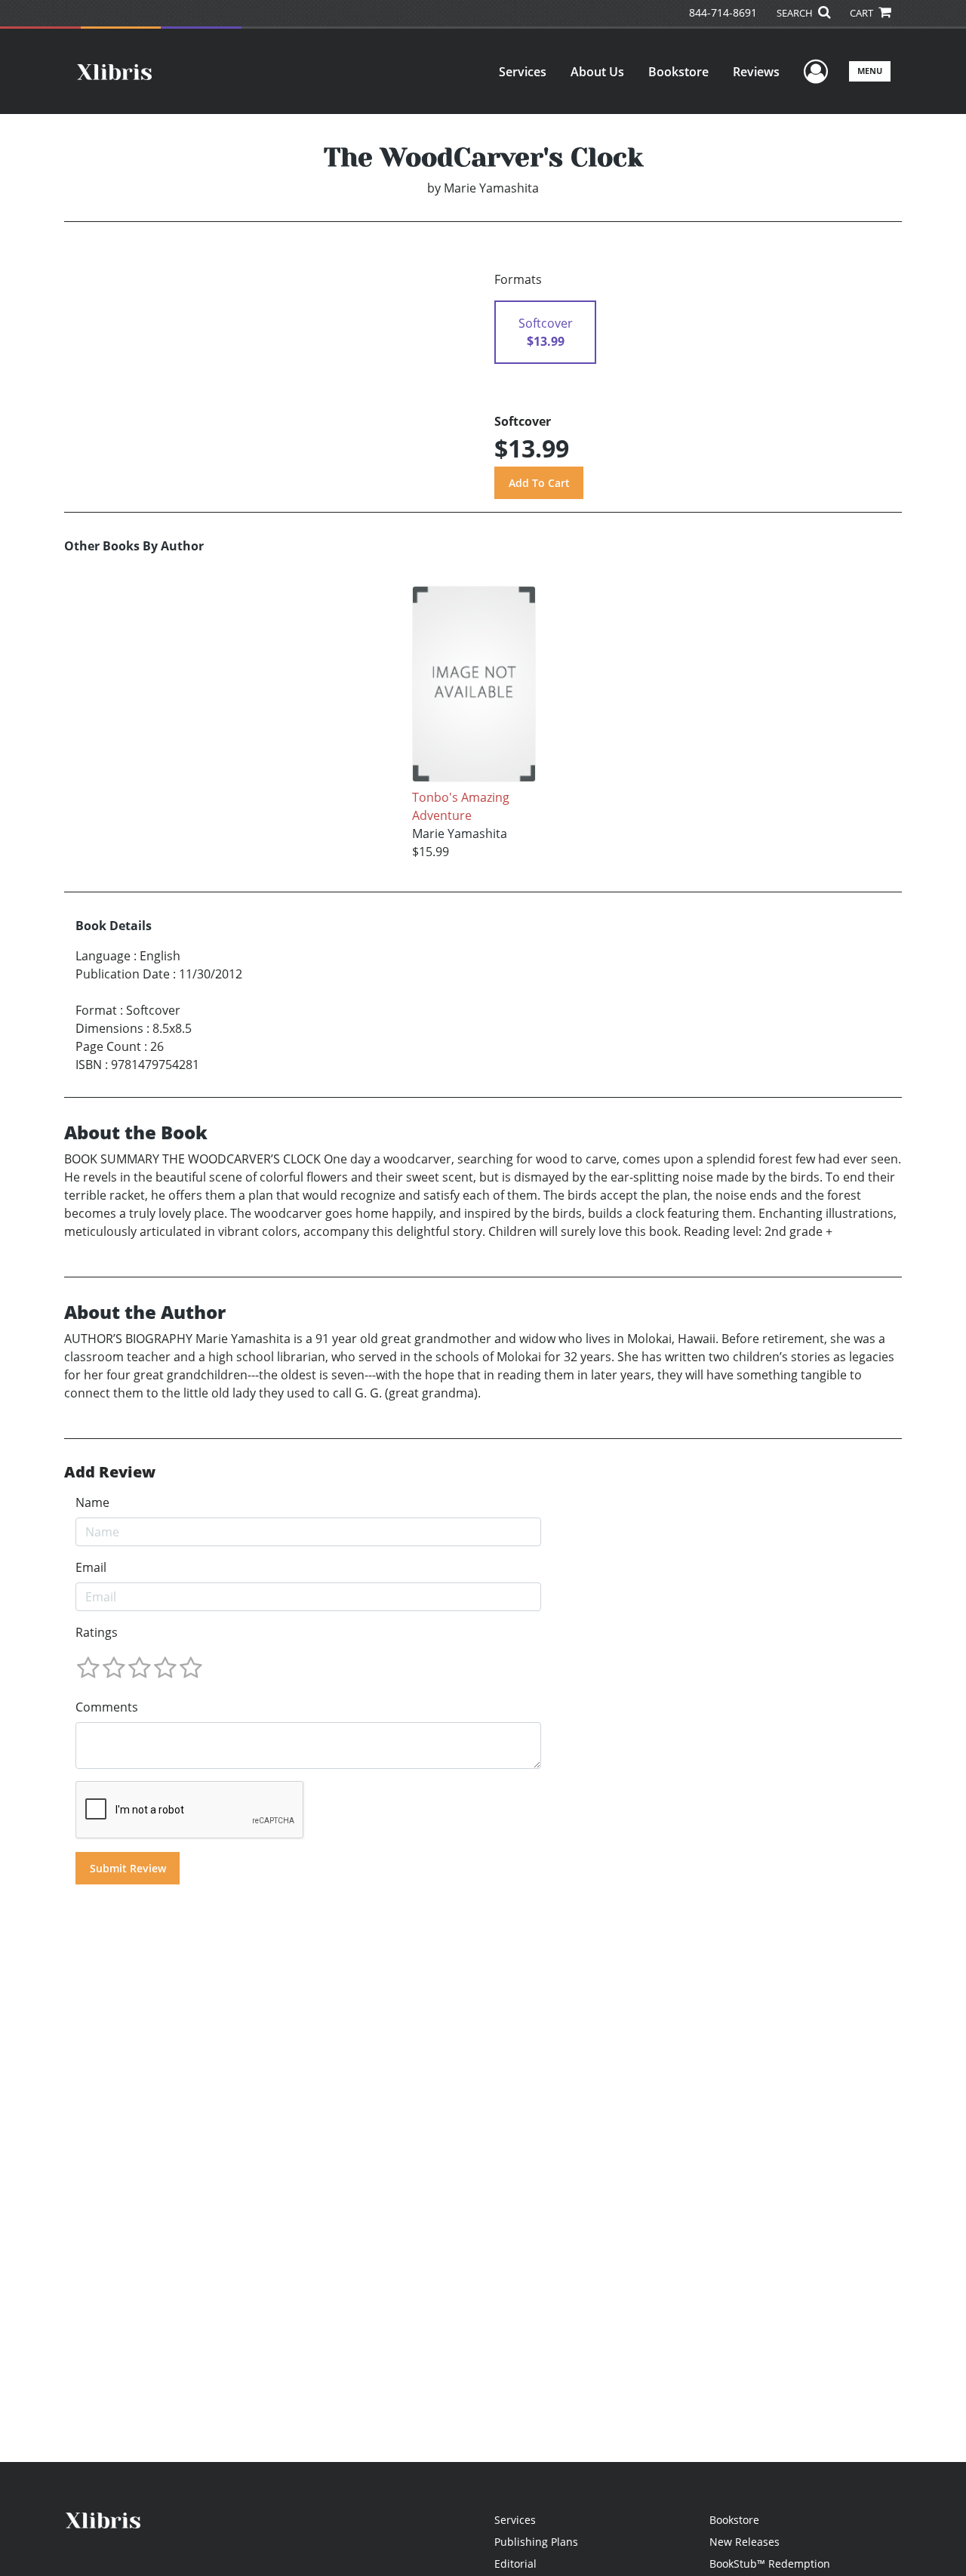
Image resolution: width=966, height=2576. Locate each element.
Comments (107, 1707)
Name (92, 1502)
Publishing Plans (536, 2542)
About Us (597, 72)
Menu (870, 71)
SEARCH (796, 13)
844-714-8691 (723, 12)
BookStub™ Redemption (770, 2564)
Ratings (97, 1632)
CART (863, 13)
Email (91, 1567)
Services (523, 72)
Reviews (756, 72)
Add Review (110, 1472)
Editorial (515, 2564)
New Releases (744, 2542)
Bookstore (678, 72)
